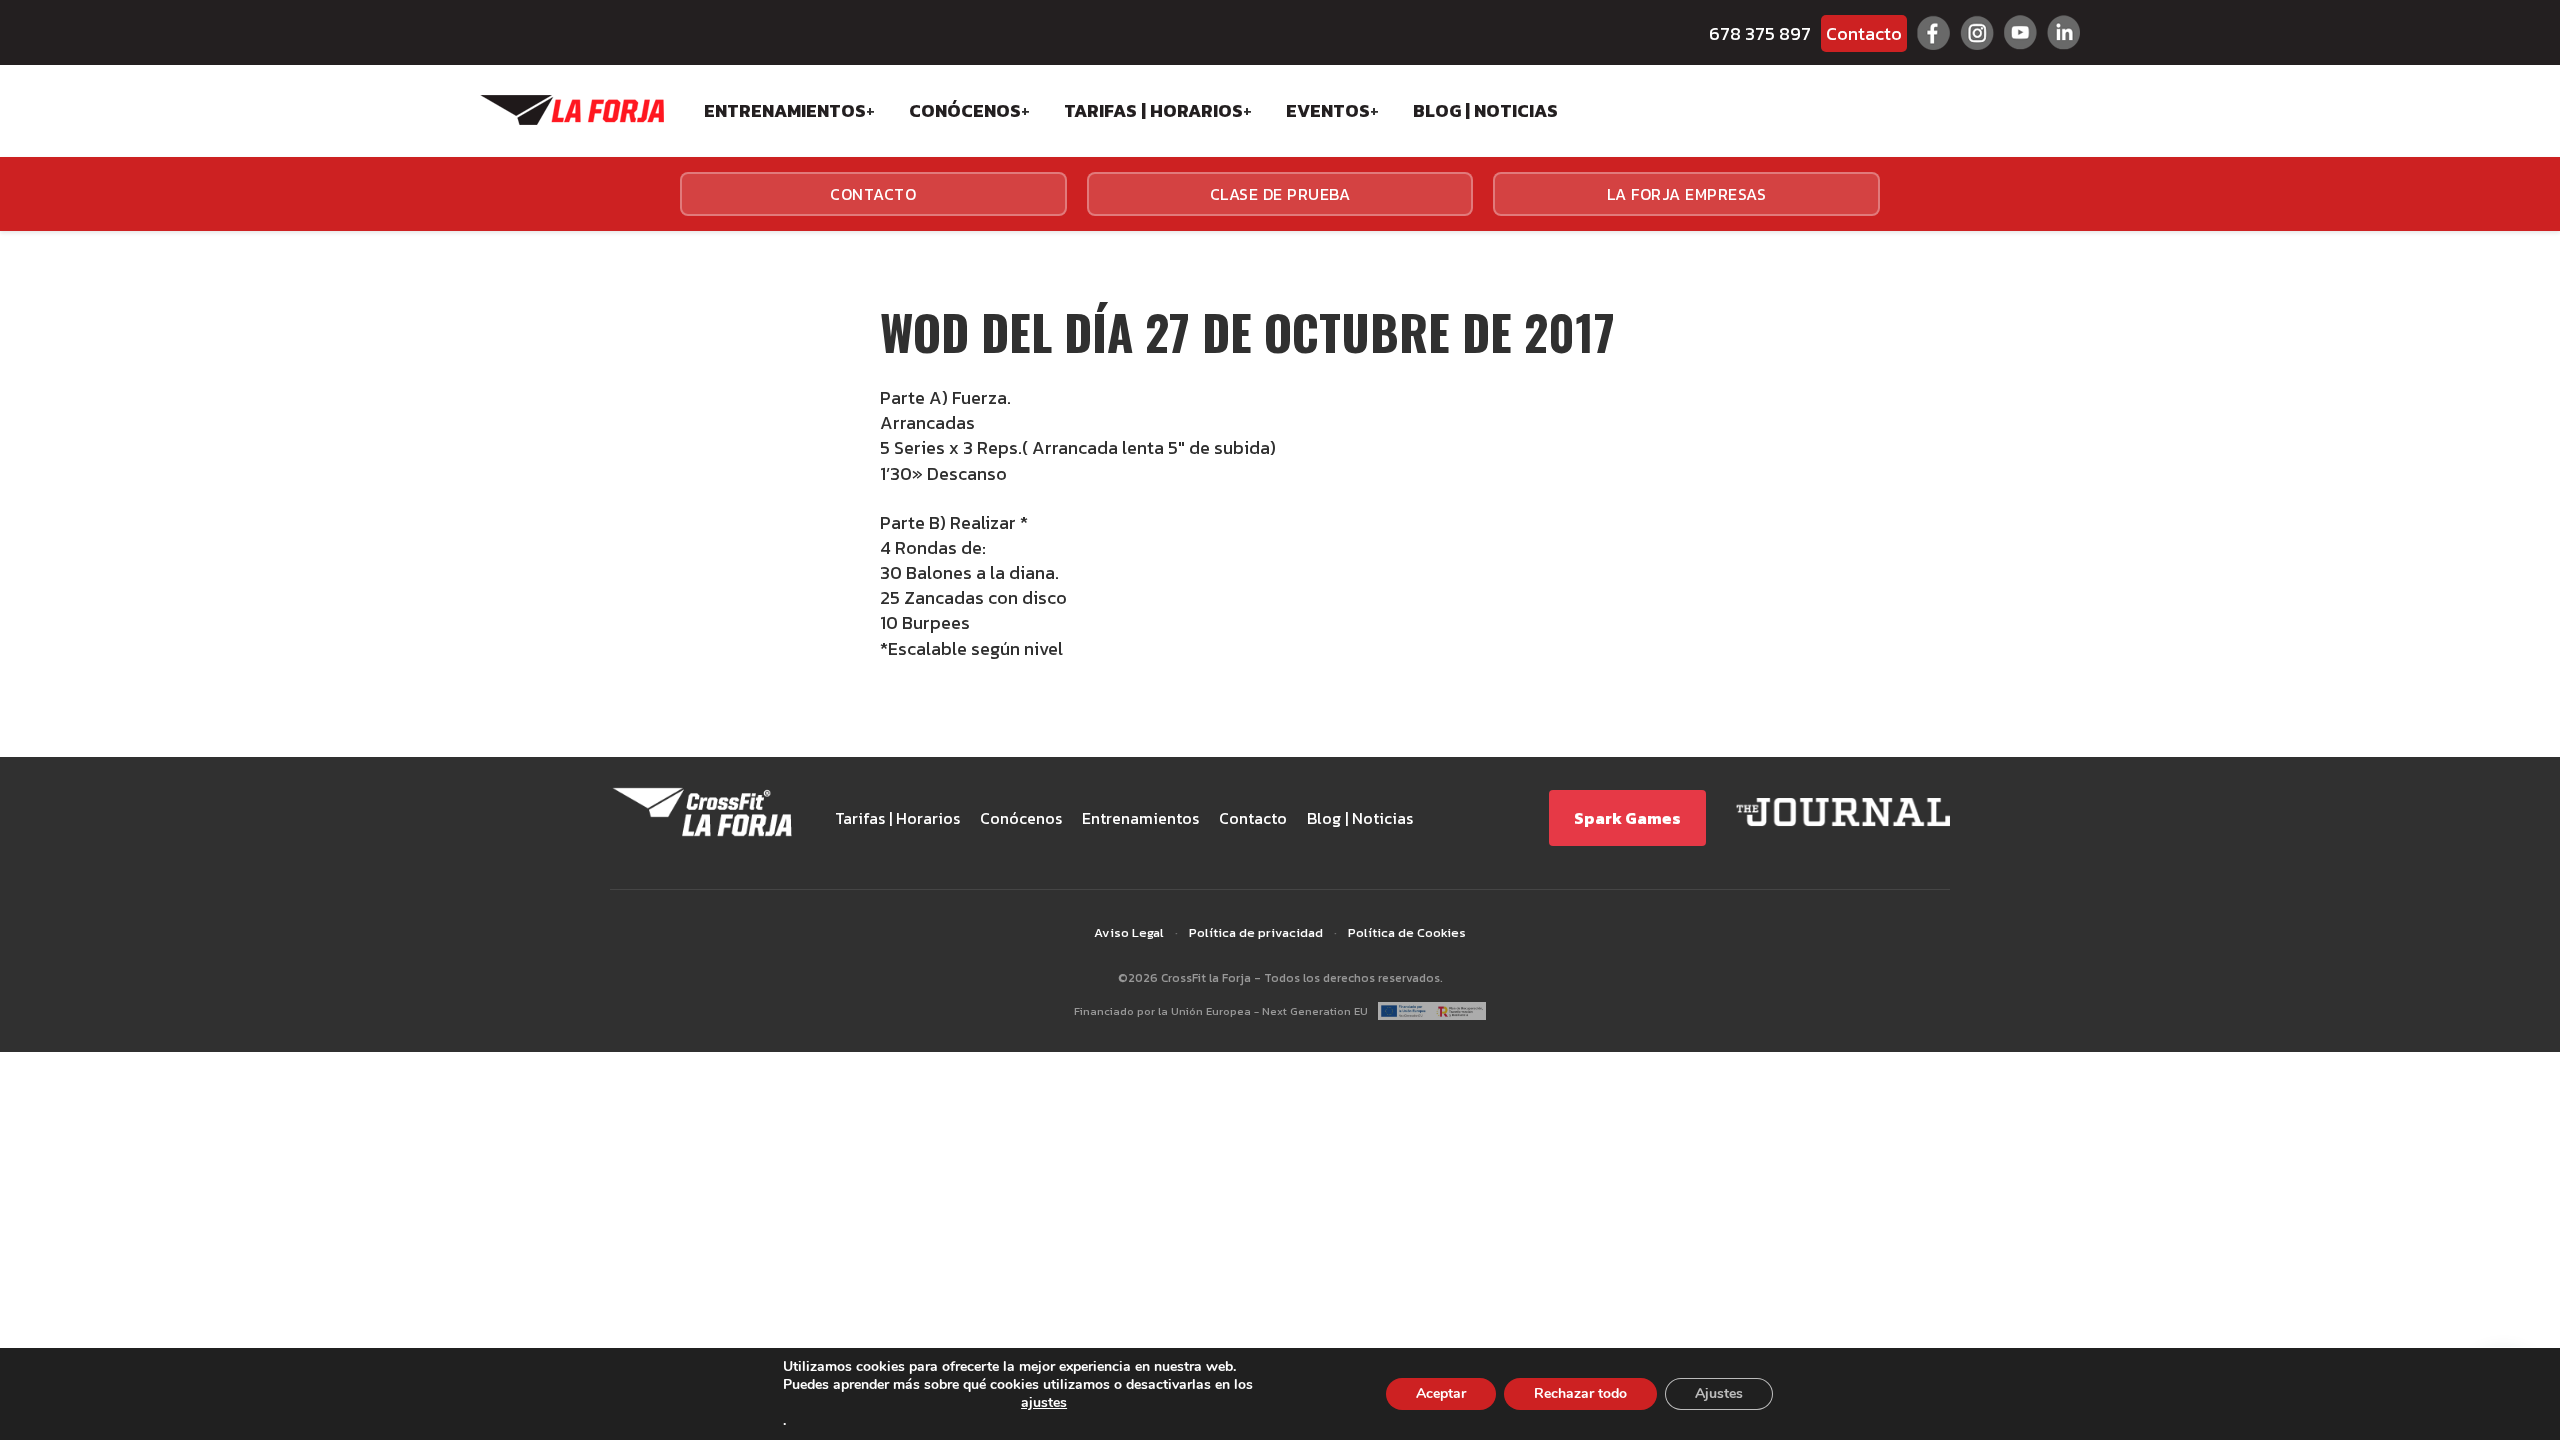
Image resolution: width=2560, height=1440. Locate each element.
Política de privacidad (1256, 932)
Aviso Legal (1129, 932)
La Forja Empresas (1687, 194)
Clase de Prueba (1280, 194)
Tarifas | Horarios (1153, 110)
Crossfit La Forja (572, 110)
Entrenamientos (785, 110)
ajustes (1044, 1403)
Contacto (1864, 33)
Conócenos (965, 110)
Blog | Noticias (1485, 110)
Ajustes (1719, 1393)
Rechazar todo (1580, 1393)
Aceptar (1441, 1393)
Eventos (1328, 110)
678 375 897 (1760, 33)
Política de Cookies (1407, 932)
